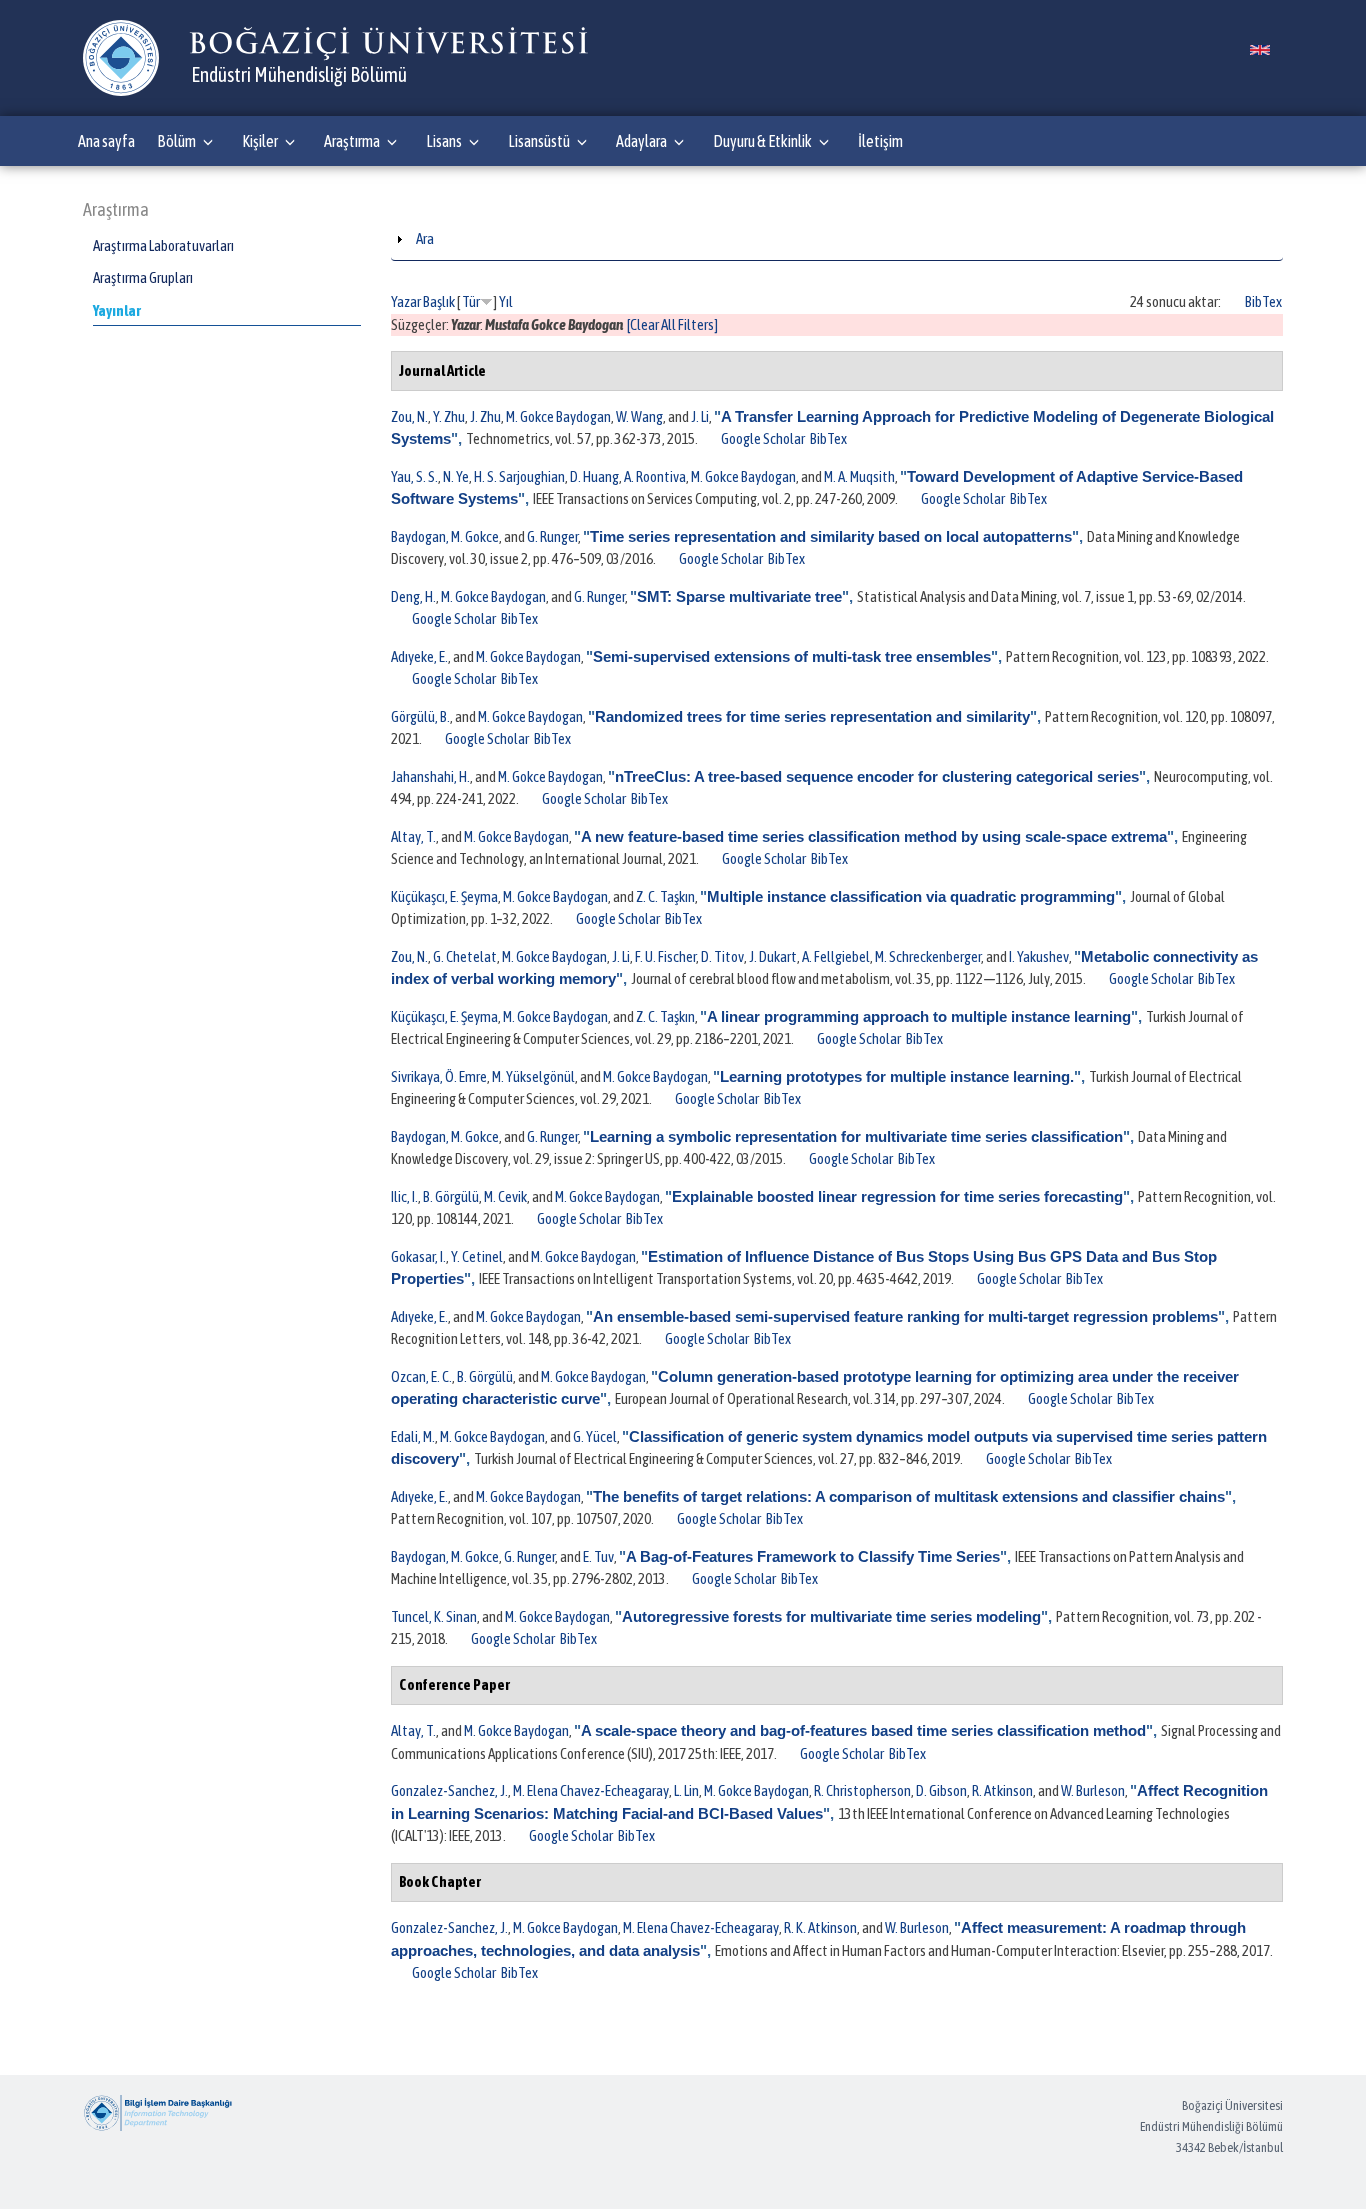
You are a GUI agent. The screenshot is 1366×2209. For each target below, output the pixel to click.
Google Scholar (763, 438)
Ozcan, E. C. (421, 1376)
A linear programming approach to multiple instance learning (919, 1016)
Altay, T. (413, 836)
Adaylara (641, 141)
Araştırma (352, 141)
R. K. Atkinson (820, 1927)
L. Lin (686, 1790)
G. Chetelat (465, 956)
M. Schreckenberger (928, 956)
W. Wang (639, 416)
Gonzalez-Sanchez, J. (449, 1790)
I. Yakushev (1039, 956)
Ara (425, 238)
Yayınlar (117, 310)
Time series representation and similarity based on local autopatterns (831, 536)
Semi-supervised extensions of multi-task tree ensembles (792, 656)
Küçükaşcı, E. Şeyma (444, 896)
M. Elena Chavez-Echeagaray (591, 1790)
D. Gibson (941, 1790)
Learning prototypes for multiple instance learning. (897, 1076)
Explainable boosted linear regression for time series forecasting (897, 1196)
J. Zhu (485, 416)
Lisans (444, 141)
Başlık (439, 301)
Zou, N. (409, 416)
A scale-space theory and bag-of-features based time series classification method (863, 1730)
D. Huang (594, 476)
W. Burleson (1093, 1790)
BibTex (1263, 301)
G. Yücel (595, 1436)
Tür (471, 301)
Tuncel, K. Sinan (434, 1616)
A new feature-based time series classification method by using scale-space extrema (874, 836)
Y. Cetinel (477, 1256)
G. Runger (552, 536)
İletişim (880, 141)
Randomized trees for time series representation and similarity (812, 716)
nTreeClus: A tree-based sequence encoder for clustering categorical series (877, 776)
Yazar (406, 301)
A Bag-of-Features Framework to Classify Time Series (813, 1556)
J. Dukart (773, 956)
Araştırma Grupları (143, 277)
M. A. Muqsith (859, 476)
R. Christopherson (862, 1790)
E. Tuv (598, 1556)
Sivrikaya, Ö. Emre (439, 1076)
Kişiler (260, 141)
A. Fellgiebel (836, 956)
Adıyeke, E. (419, 656)
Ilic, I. (404, 1196)
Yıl (506, 301)
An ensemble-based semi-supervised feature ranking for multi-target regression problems (905, 1316)
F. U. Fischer (665, 956)
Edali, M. (413, 1436)
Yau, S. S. (414, 476)
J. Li (700, 416)
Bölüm (176, 141)
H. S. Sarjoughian (519, 476)
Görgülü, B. (420, 716)
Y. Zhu (449, 416)
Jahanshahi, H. (430, 776)
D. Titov (722, 956)
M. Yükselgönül (533, 1076)
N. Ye (456, 476)
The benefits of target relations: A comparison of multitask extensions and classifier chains (909, 1496)
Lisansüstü (539, 141)
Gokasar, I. (418, 1256)
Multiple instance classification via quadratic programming (911, 896)
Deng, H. (413, 596)
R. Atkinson (1002, 1790)
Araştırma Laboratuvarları (163, 245)
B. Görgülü (451, 1196)
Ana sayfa (106, 141)
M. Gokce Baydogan (558, 416)
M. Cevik (505, 1196)
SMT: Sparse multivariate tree (739, 596)
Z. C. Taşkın (665, 896)
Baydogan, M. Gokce (445, 536)
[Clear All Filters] (672, 324)
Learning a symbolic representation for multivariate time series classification (856, 1136)
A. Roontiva (655, 476)
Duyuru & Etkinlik (762, 141)
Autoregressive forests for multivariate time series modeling (831, 1616)
